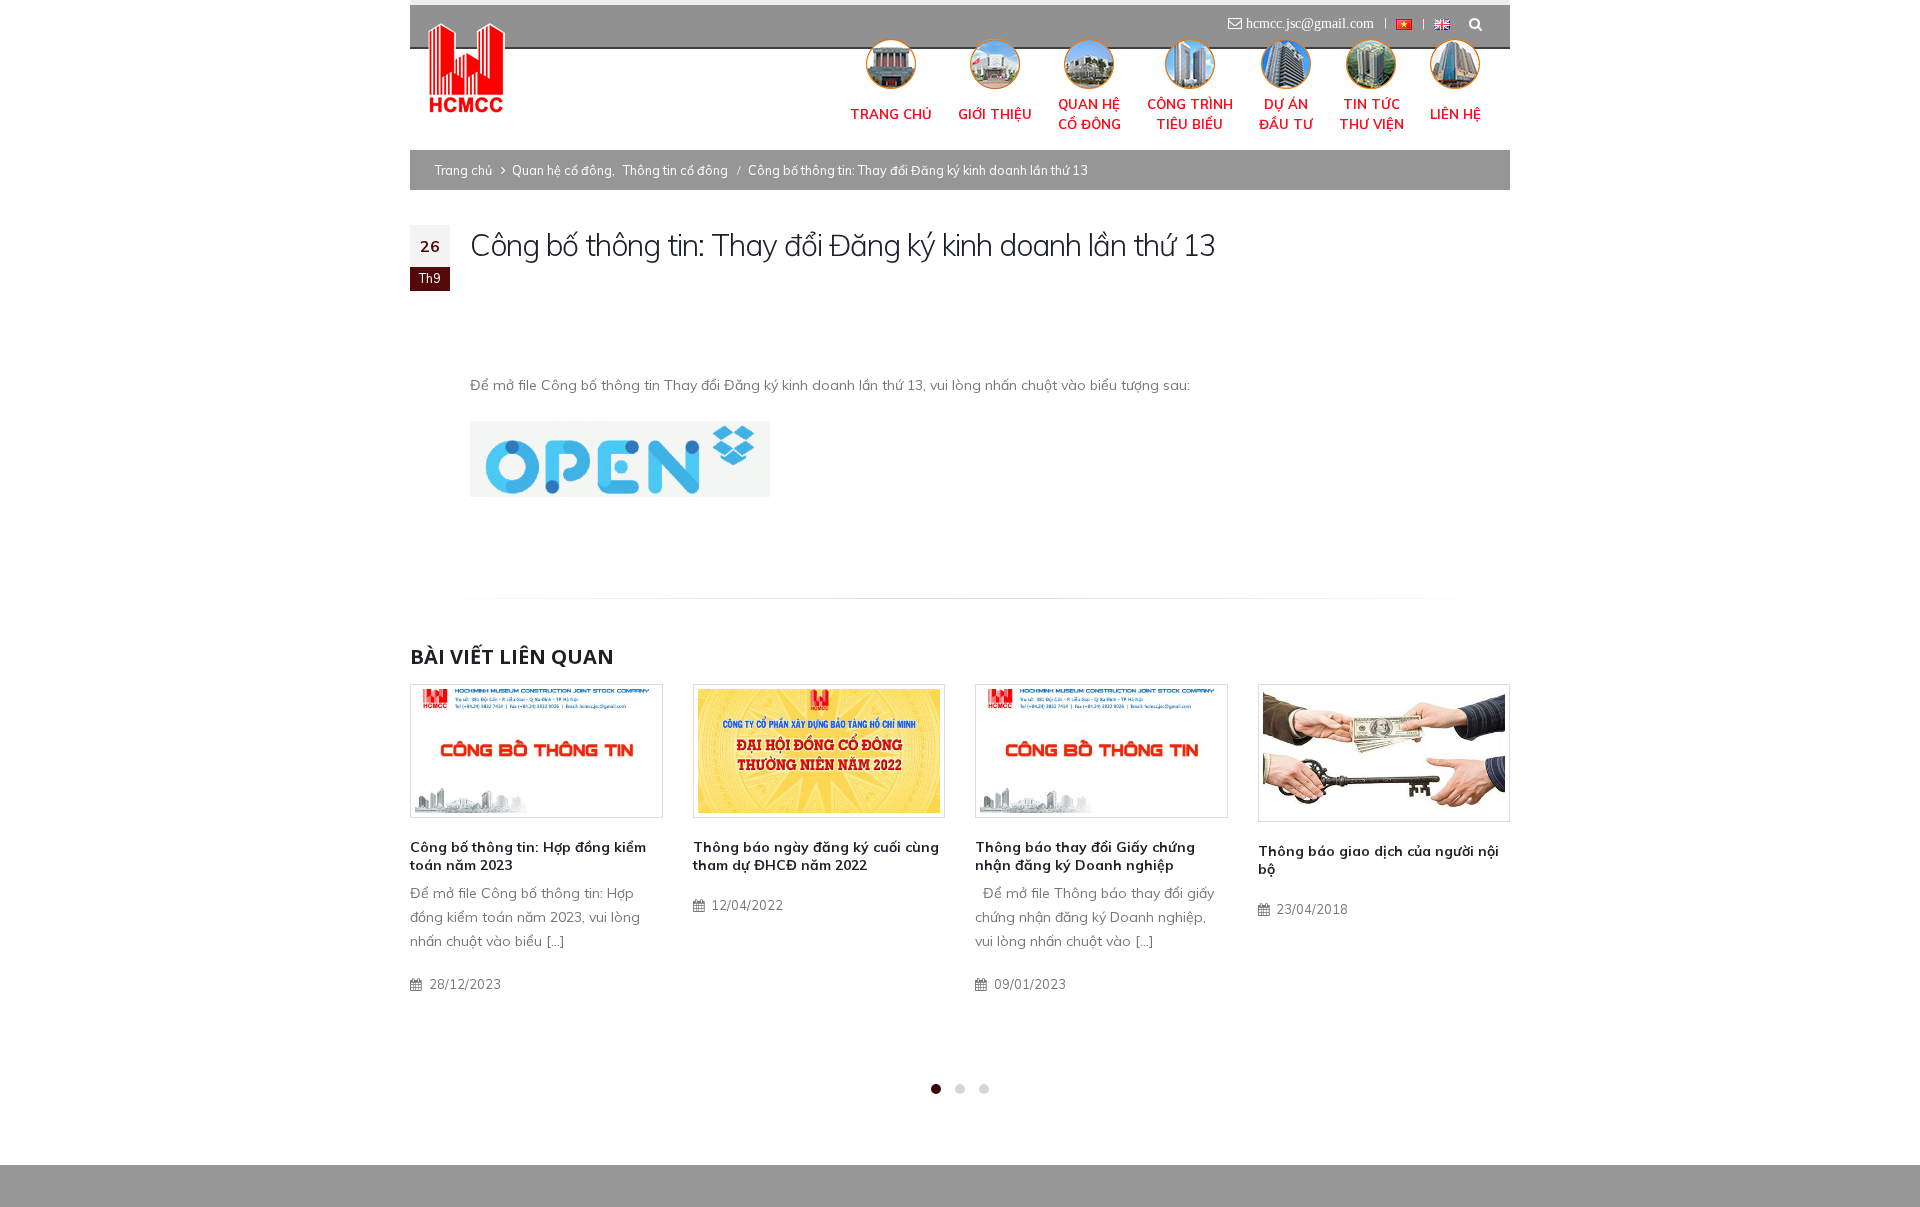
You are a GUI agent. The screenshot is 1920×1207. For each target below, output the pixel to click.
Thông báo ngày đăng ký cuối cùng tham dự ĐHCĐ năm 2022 (816, 856)
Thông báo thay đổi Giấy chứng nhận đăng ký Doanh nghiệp (1085, 856)
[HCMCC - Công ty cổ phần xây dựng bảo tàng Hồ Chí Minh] (466, 69)
